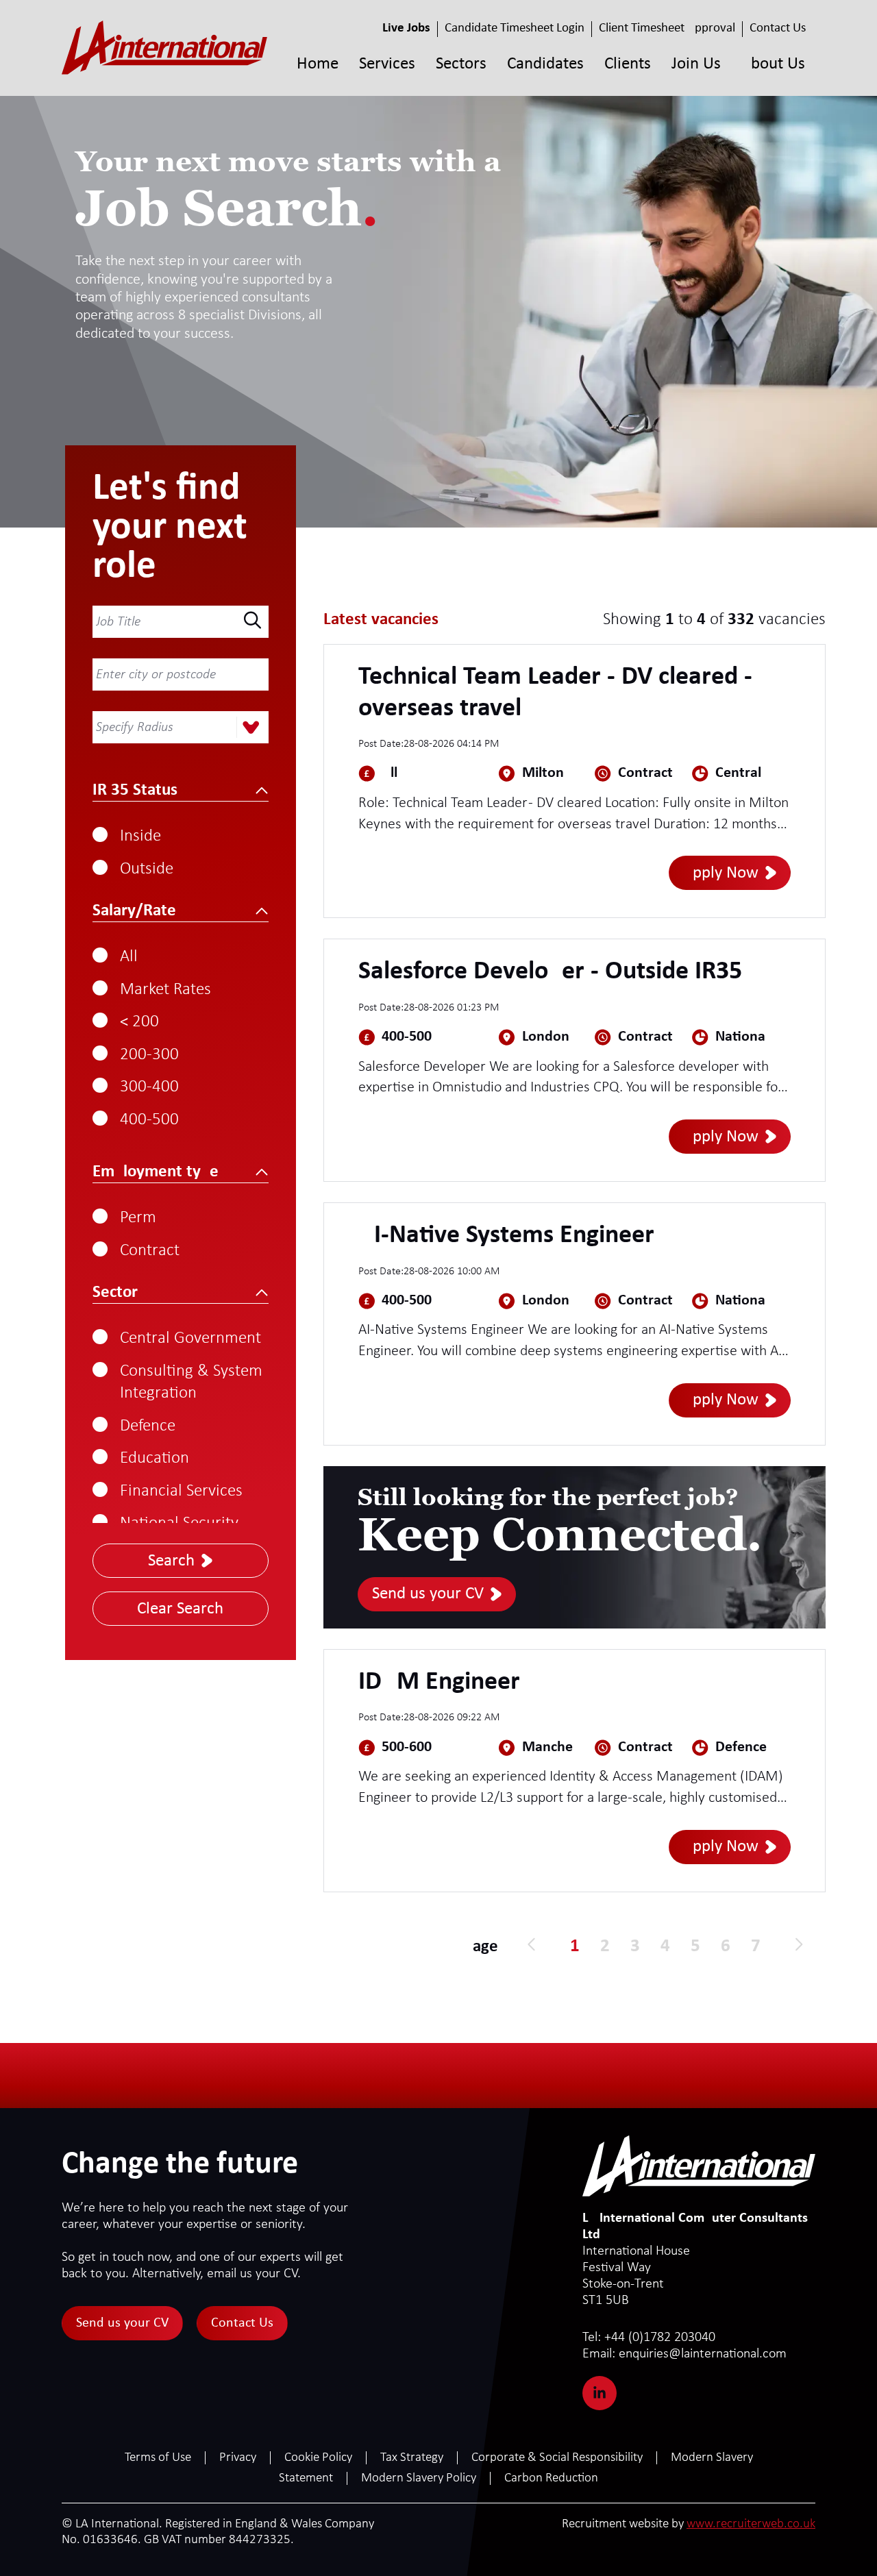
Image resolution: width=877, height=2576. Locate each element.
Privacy (238, 2458)
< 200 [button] (139, 1022)
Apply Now (721, 873)
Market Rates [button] (165, 990)
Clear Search (180, 1609)
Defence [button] (148, 1426)
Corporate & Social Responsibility (557, 2458)
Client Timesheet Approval (667, 28)
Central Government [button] (190, 1338)
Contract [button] (150, 1251)
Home (318, 64)
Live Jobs (406, 28)
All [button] (129, 957)
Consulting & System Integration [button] (191, 1383)
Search (171, 1561)
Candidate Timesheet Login (515, 28)
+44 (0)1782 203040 (649, 2338)
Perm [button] (138, 1218)
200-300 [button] (149, 1055)
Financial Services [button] (181, 1491)
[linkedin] (600, 2393)
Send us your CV (428, 1594)
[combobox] (176, 728)
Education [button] (155, 1458)
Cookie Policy (318, 2458)
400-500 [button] (149, 1120)
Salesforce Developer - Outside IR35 (550, 972)
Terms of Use (158, 2458)
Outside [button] (147, 869)
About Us (773, 64)
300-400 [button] (149, 1087)
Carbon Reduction (551, 2478)
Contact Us (778, 28)
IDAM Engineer (439, 1682)
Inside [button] (140, 836)
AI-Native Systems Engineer (506, 1236)
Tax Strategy (412, 2458)
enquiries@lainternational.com (684, 2354)
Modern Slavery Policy (419, 2478)
